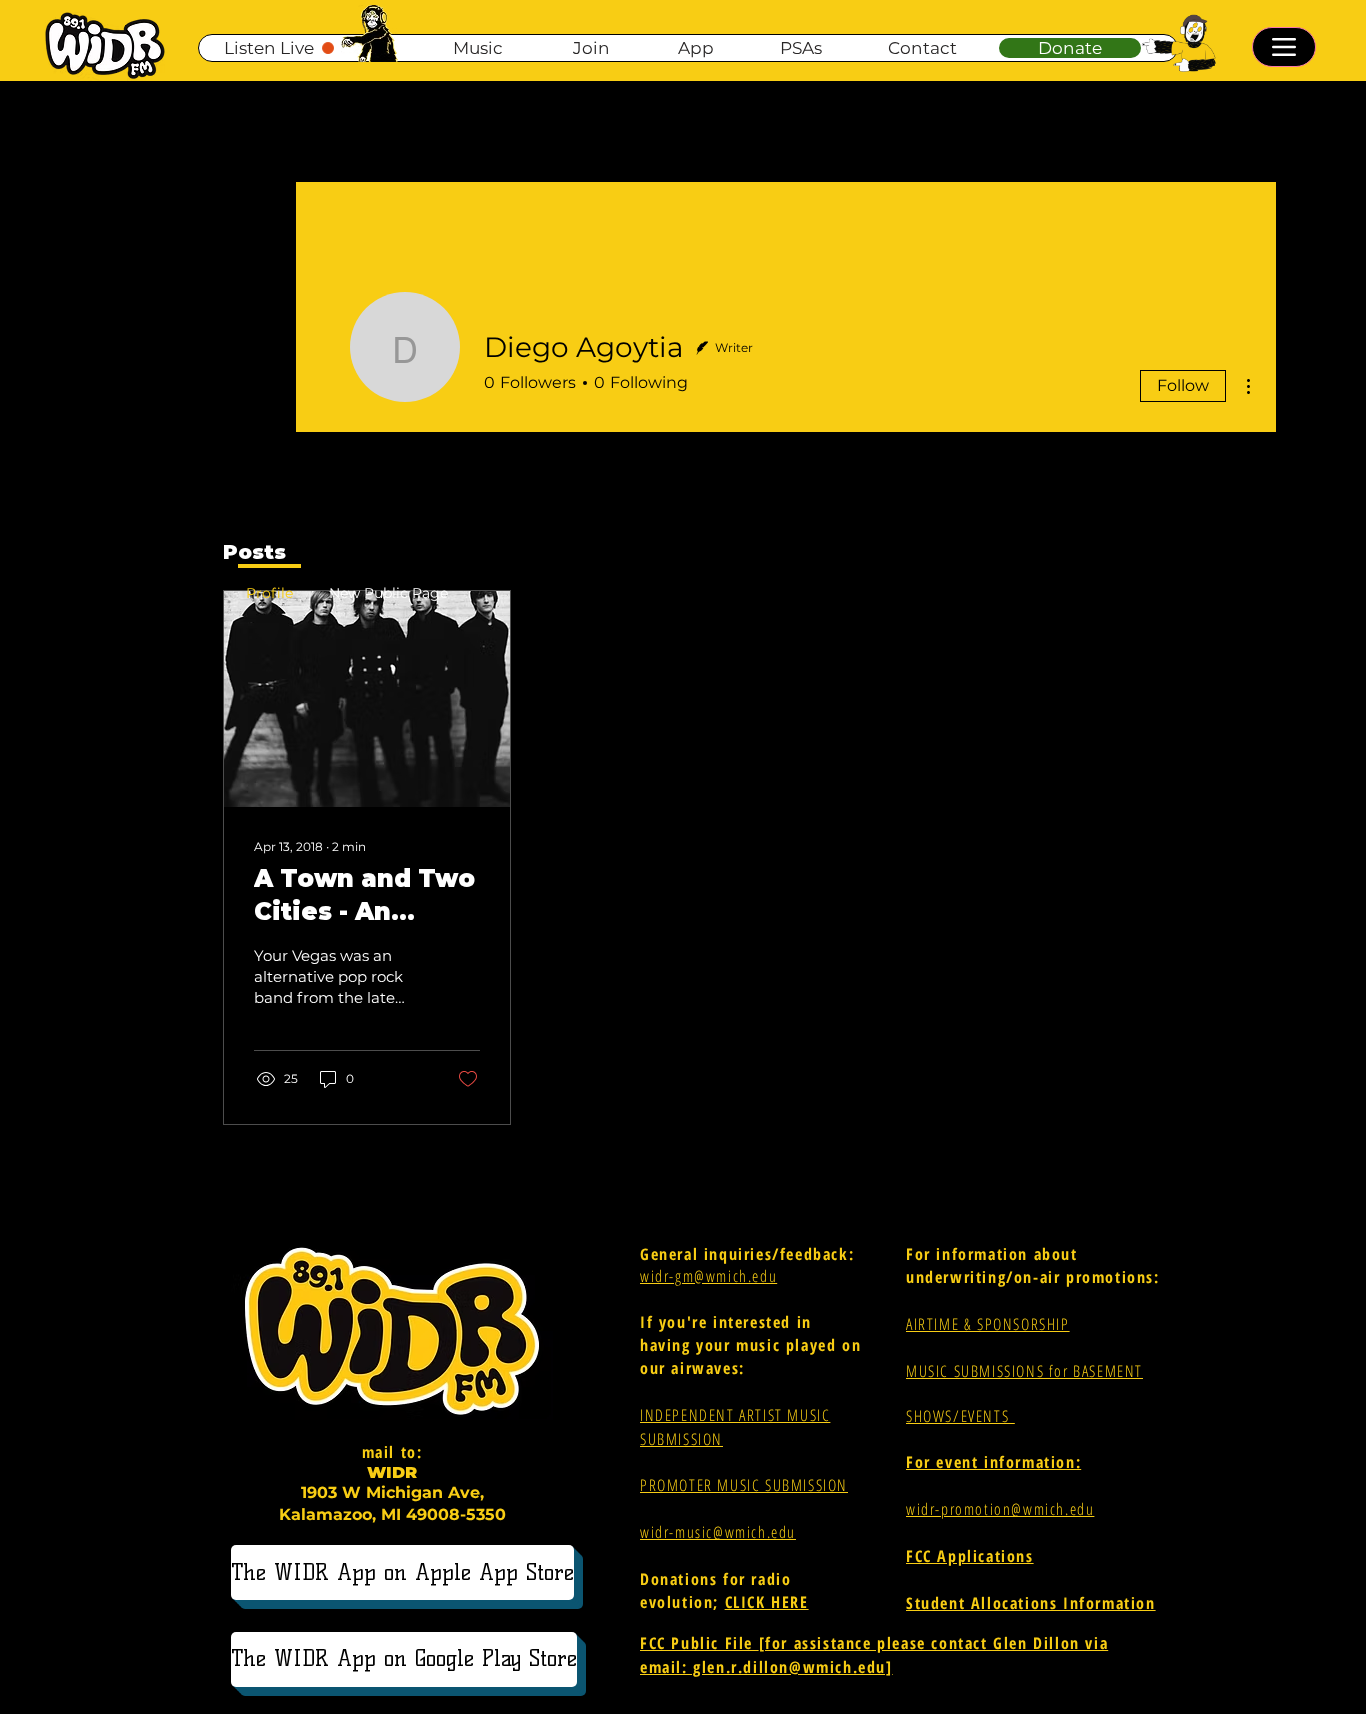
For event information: (993, 1462)
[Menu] (1284, 47)
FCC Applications (970, 1556)
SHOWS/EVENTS (960, 1416)
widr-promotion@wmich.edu (1000, 1509)
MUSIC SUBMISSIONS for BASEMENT (1024, 1371)
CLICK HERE (767, 1602)
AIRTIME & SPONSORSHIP (988, 1324)
